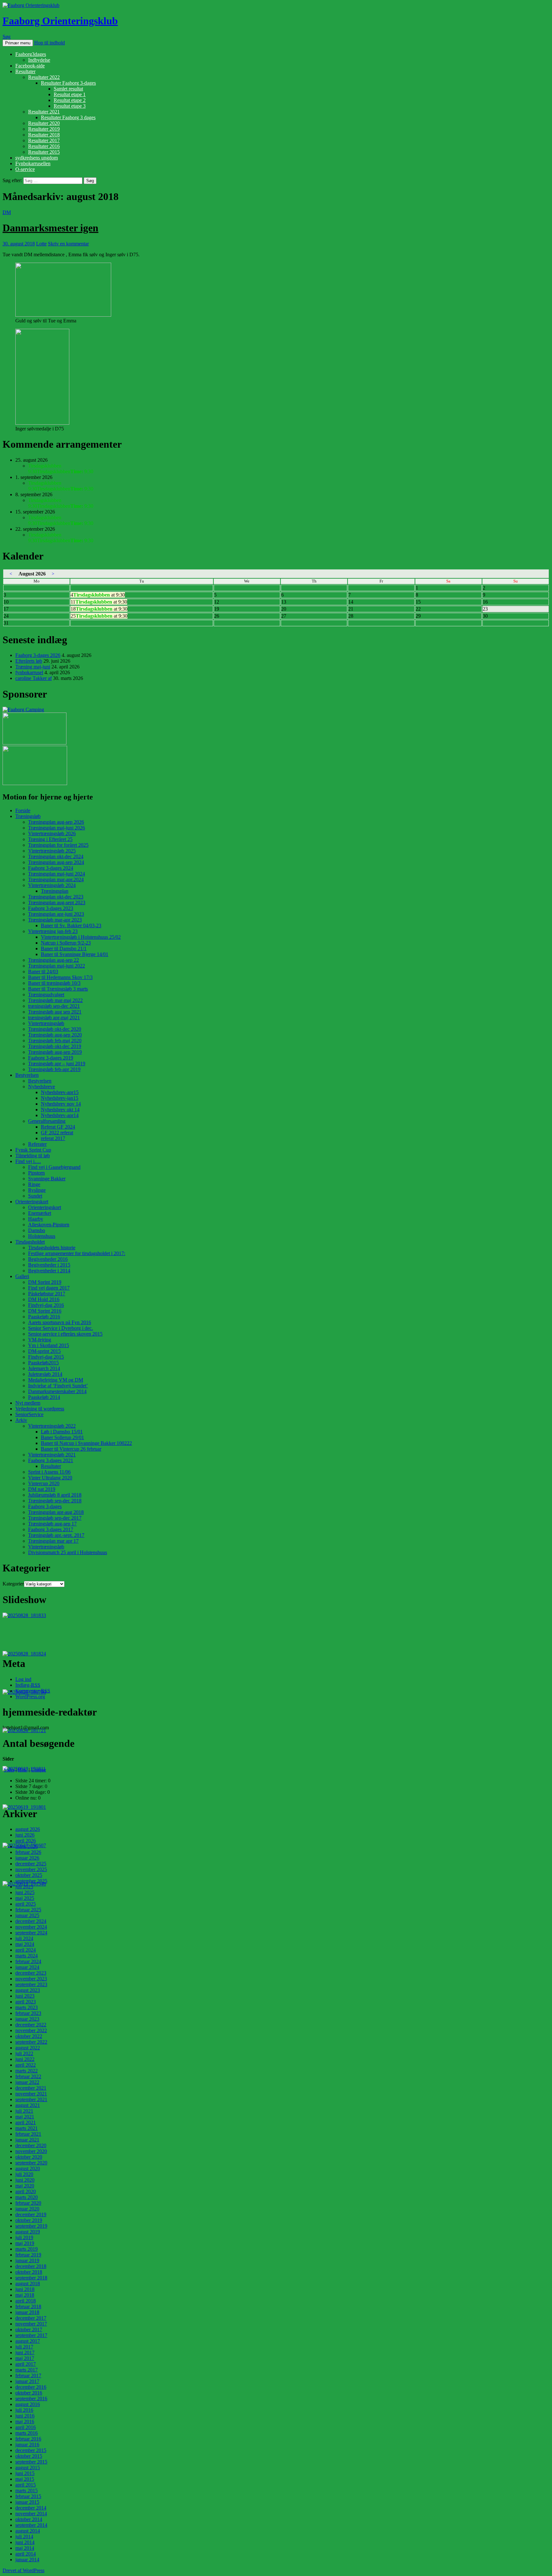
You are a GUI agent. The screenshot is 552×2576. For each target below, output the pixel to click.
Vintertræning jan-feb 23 (53, 931)
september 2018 (31, 2278)
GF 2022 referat (57, 1133)
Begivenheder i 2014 (49, 1271)
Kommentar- (33, 1691)
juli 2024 (24, 1938)
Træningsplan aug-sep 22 (54, 960)
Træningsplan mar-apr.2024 (56, 879)
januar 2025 (27, 1915)
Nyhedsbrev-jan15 (60, 1098)
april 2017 (26, 2364)
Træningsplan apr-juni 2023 (56, 914)
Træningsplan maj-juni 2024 (57, 874)
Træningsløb (28, 816)
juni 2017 (25, 2352)
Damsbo (37, 1230)
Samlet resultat (68, 89)
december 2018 (31, 2266)
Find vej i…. (28, 1161)
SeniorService (29, 1414)
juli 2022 (24, 2053)
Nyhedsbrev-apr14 (60, 1115)
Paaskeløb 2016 (44, 1317)
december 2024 (31, 1921)
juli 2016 (24, 2410)
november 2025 (31, 1869)
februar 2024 (28, 1961)
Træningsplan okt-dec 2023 (56, 897)
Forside (23, 810)
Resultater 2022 (44, 77)
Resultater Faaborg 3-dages (68, 83)
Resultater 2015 (44, 152)
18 (99, 609)
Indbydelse (39, 60)
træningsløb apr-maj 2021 (54, 1018)
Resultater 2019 (44, 129)
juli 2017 (24, 2347)
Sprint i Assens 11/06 (49, 1472)
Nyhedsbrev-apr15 (60, 1092)
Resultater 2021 (44, 112)
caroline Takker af (34, 678)
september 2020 (31, 2163)
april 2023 (26, 2002)
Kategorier (13, 1584)
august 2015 (28, 2468)
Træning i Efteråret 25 (50, 839)
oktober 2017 (29, 2329)
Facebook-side (30, 66)
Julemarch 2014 (44, 1368)
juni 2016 (25, 2416)
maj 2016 (25, 2422)
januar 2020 (27, 2209)
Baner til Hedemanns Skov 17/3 (60, 977)
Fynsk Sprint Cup (33, 1150)
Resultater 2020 (44, 123)
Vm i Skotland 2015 (49, 1345)
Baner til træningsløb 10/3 (54, 983)
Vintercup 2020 (44, 1483)
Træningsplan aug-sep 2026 (56, 822)
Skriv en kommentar (68, 244)
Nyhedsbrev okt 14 (60, 1110)
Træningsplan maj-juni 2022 (57, 966)
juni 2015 (25, 2473)
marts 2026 (27, 1846)
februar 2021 (28, 2134)
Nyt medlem (28, 1403)
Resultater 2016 (44, 146)
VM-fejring (40, 1340)
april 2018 (26, 2301)
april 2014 (26, 2554)
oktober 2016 (29, 2393)
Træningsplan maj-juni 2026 (57, 828)
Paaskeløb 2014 (44, 1397)
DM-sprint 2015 (44, 1351)
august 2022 (28, 2048)
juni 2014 (25, 2542)
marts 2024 (27, 1956)
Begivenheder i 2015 (49, 1265)
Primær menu (18, 43)
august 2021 (28, 2105)
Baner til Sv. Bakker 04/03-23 (71, 926)
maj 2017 (25, 2358)
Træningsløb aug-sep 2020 (55, 1035)
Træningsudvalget (46, 995)
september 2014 (31, 2525)
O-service (25, 169)
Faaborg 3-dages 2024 (51, 868)
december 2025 (31, 1864)
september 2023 (31, 1984)
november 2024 (31, 1927)
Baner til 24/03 (43, 972)
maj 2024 (25, 1944)
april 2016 (26, 2427)
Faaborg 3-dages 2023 (51, 908)
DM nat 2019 (42, 1489)
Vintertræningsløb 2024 (52, 885)
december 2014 (31, 2508)
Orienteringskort (32, 1202)
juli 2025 (24, 1887)
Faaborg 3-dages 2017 (51, 1529)
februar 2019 (28, 2255)
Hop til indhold (50, 43)
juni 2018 (25, 2289)
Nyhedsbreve (42, 1087)
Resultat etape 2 (70, 100)
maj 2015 (25, 2479)
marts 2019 (27, 2249)
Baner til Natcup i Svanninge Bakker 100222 (86, 1443)
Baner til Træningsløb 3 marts (58, 989)
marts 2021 (27, 2128)
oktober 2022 (29, 2036)
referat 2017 (53, 1138)
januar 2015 (27, 2502)
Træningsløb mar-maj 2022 (55, 1000)
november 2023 (31, 1979)
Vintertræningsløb (46, 1023)
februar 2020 (28, 2203)
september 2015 (31, 2462)
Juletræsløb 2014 (45, 1374)
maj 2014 (25, 2548)
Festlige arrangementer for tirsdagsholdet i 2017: (77, 1253)
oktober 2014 (29, 2519)
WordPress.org (30, 1697)
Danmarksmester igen (50, 228)
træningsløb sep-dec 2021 (54, 1006)
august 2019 (28, 2232)
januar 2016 (27, 2445)
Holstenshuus (42, 1236)
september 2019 (31, 2226)
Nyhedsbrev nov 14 (61, 1104)
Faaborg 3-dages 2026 (38, 655)
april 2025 (26, 1904)
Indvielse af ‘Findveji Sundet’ (58, 1386)
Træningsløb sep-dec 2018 (55, 1501)
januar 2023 (27, 2019)
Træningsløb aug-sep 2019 (55, 1052)
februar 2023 (28, 2013)
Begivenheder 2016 (48, 1259)
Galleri (22, 1276)
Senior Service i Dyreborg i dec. (61, 1328)
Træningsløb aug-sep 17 (52, 1524)
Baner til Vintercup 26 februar (71, 1449)
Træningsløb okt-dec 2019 (55, 1046)
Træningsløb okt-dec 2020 (55, 1029)
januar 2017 (27, 2381)
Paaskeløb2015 (43, 1363)
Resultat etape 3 (70, 106)
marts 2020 (27, 2197)
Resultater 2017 (44, 140)
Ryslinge (37, 1190)
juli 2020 (24, 2174)
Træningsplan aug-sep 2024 (56, 862)
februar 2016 (28, 2439)
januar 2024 (27, 1967)
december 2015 (31, 2450)
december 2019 (31, 2214)
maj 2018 (25, 2295)
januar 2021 (27, 2140)
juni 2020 (25, 2180)
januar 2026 (27, 1858)
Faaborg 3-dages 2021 (51, 1460)
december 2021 (31, 2088)
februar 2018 (28, 2306)
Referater (37, 1144)
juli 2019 (24, 2237)
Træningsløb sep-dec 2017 (55, 1518)
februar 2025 (28, 1910)
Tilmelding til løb (33, 1156)
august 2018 (28, 2283)
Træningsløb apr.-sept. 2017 (56, 1535)
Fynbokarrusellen (33, 163)
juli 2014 (24, 2537)
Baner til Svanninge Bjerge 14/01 (75, 954)
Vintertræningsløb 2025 (52, 851)
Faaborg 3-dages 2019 (51, 1058)
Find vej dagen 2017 (49, 1288)
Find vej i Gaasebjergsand (54, 1167)
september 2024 (31, 1933)
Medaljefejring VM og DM (56, 1380)
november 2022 (31, 2030)
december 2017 (31, 2318)
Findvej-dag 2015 (46, 1357)
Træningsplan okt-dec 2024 (56, 856)
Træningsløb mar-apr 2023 (55, 920)
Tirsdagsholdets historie (52, 1248)
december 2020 (31, 2145)
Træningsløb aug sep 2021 (55, 1012)
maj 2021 (25, 2117)
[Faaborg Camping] (23, 710)
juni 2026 (25, 1835)
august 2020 (28, 2168)
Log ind (23, 1679)
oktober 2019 (29, 2220)
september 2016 (31, 2399)
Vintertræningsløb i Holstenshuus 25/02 (81, 937)
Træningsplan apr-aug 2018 (56, 1512)
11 (99, 602)
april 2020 (26, 2191)
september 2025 (31, 1881)
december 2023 (31, 1973)
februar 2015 (28, 2496)
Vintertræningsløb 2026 (52, 833)
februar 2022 (28, 2076)
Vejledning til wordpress (40, 1409)
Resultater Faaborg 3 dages (68, 117)
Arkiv (21, 1420)
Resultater (25, 71)
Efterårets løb (29, 661)
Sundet (35, 1196)
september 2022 (31, 2042)
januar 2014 (27, 2560)
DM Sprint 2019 (45, 1282)
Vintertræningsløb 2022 (52, 1426)
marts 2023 (27, 2007)
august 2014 (28, 2531)
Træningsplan (55, 891)
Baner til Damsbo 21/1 (64, 949)
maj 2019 (25, 2243)
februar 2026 (28, 1852)
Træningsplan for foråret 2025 (58, 845)
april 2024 (26, 1950)
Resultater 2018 (44, 135)
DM (7, 212)
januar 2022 (27, 2082)
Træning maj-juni (33, 667)
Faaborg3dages (31, 54)
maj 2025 (25, 1898)
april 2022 (26, 2065)
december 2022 (31, 2025)
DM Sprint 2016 (45, 1311)
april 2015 (26, 2485)
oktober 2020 (29, 2157)
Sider (9, 1770)
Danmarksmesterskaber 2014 (57, 1391)
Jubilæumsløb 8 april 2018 (55, 1495)
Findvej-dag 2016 (46, 1305)
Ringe (34, 1184)
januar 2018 (27, 2312)
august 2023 (28, 1990)
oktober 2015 (29, 2456)
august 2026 (28, 1829)
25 (99, 616)
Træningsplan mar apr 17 (53, 1541)
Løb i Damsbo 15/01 (62, 1432)
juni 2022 (25, 2059)
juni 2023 (25, 1996)
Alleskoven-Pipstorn (49, 1225)
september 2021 (31, 2099)
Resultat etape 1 (70, 94)
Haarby (36, 1219)
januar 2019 (27, 2260)
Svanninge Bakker (47, 1179)
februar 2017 (28, 2375)
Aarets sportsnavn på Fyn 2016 (60, 1322)
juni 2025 (25, 1892)
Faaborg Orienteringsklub (60, 21)
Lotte (41, 244)
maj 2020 (25, 2186)
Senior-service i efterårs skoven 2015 (65, 1334)
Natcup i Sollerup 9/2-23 (66, 943)
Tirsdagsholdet (30, 1242)
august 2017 (28, 2341)
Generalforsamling (47, 1121)
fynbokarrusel (29, 672)
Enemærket (40, 1213)
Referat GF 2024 (58, 1127)
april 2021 (26, 2122)
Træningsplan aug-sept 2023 (57, 902)
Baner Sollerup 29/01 (62, 1437)
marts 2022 (27, 2071)
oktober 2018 (29, 2272)
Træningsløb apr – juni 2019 (57, 1064)
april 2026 (26, 1841)
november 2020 (31, 2151)
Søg (7, 37)
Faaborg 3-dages (45, 1506)
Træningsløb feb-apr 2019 (54, 1069)
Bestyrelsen (27, 1075)
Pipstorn (36, 1173)
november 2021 (31, 2094)
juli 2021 (24, 2111)
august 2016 (28, 2404)
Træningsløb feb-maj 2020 (55, 1041)
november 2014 (31, 2514)
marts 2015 (27, 2491)
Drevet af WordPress (23, 2570)
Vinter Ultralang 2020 (50, 1478)
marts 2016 (27, 2433)
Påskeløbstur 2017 (47, 1294)
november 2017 (31, 2324)
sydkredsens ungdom (37, 158)
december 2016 (31, 2387)
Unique (38, 1770)
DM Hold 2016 (44, 1299)
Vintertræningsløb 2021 (52, 1455)
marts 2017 (27, 2370)
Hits (23, 1770)
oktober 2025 (29, 1875)
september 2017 (31, 2335)
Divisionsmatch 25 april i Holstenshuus (68, 1552)
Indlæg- (28, 1685)
